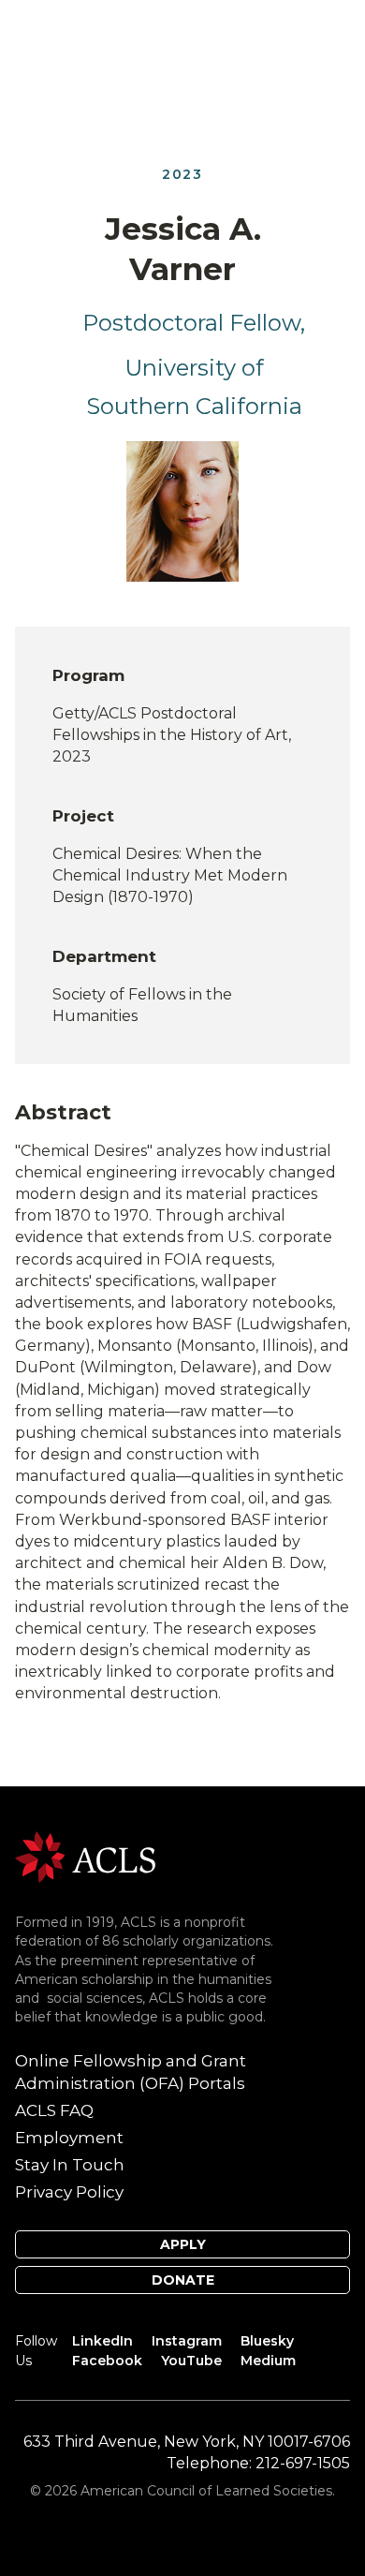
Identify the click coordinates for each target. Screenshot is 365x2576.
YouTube (191, 2361)
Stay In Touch (70, 2165)
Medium (268, 2361)
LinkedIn (102, 2341)
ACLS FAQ (54, 2110)
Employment (69, 2138)
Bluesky (267, 2341)
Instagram (187, 2341)
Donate (183, 2280)
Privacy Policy (69, 2192)
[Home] (85, 1856)
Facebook (107, 2361)
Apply (183, 2244)
